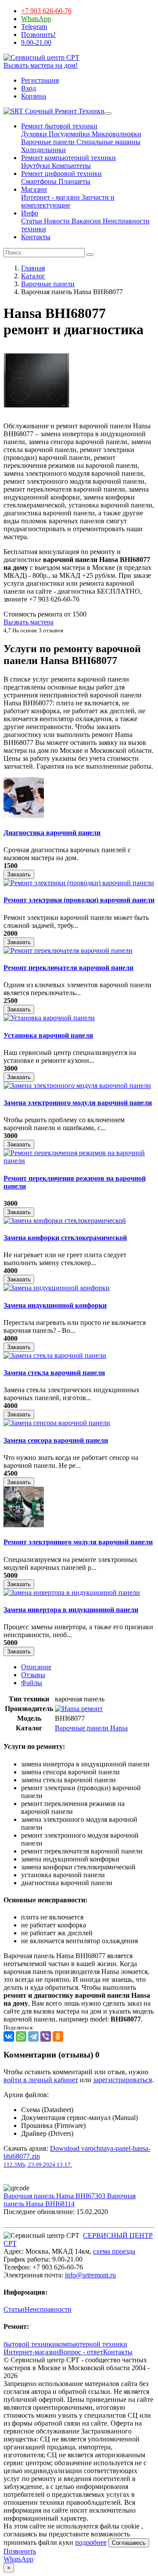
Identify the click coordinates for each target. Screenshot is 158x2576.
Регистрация (40, 80)
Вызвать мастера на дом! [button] (41, 65)
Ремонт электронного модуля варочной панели (78, 1542)
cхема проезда (114, 2251)
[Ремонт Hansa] (79, 1709)
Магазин (34, 189)
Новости (56, 221)
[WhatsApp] (21, 2036)
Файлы (32, 1683)
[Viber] (46, 2036)
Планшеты (74, 181)
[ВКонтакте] (9, 2036)
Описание (36, 1667)
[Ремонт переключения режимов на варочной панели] (79, 1161)
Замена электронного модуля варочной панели (78, 1103)
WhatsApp (36, 19)
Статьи (32, 221)
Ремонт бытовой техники (59, 126)
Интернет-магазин (31, 2352)
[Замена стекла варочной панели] (55, 1356)
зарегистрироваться (122, 2080)
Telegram (34, 27)
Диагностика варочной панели (52, 833)
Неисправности (48, 2309)
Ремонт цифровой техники (61, 173)
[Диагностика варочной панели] (24, 815)
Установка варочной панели (48, 1035)
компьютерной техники (92, 2344)
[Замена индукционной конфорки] (57, 1288)
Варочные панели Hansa (91, 1728)
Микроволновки (116, 134)
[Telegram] (33, 2036)
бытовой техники (30, 2344)
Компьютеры (70, 166)
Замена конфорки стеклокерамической (65, 1238)
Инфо (30, 213)
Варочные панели (48, 142)
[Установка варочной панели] (49, 1018)
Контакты (36, 237)
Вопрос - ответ (81, 2352)
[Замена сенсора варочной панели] (57, 1423)
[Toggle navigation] (108, 113)
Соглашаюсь (129, 2543)
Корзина (34, 96)
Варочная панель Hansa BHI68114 (70, 2200)
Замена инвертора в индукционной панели (71, 1610)
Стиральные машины (108, 142)
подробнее (91, 2542)
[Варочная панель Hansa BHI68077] (36, 411)
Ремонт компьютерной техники (68, 158)
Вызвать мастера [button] (29, 622)
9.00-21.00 (36, 42)
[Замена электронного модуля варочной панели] (77, 1085)
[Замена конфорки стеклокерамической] (65, 1220)
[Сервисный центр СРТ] (41, 57)
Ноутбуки (36, 166)
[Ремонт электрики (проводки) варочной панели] (79, 883)
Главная (33, 268)
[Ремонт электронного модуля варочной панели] (24, 1525)
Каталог (33, 276)
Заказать (19, 874)
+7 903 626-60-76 (46, 11)
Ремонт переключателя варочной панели (68, 968)
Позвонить (20, 2551)
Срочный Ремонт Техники (64, 111)
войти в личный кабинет (41, 2080)
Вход (29, 88)
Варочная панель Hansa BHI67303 (55, 2196)
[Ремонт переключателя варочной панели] (68, 950)
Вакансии (85, 221)
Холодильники (43, 150)
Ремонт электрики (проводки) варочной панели (79, 900)
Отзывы (33, 1675)
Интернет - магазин (50, 197)
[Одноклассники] (58, 2036)
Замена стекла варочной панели (54, 1373)
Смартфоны (39, 181)
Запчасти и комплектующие (68, 201)
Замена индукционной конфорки (55, 1305)
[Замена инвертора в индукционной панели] (72, 1593)
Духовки (34, 134)
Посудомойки (68, 134)
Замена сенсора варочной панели (56, 1440)
